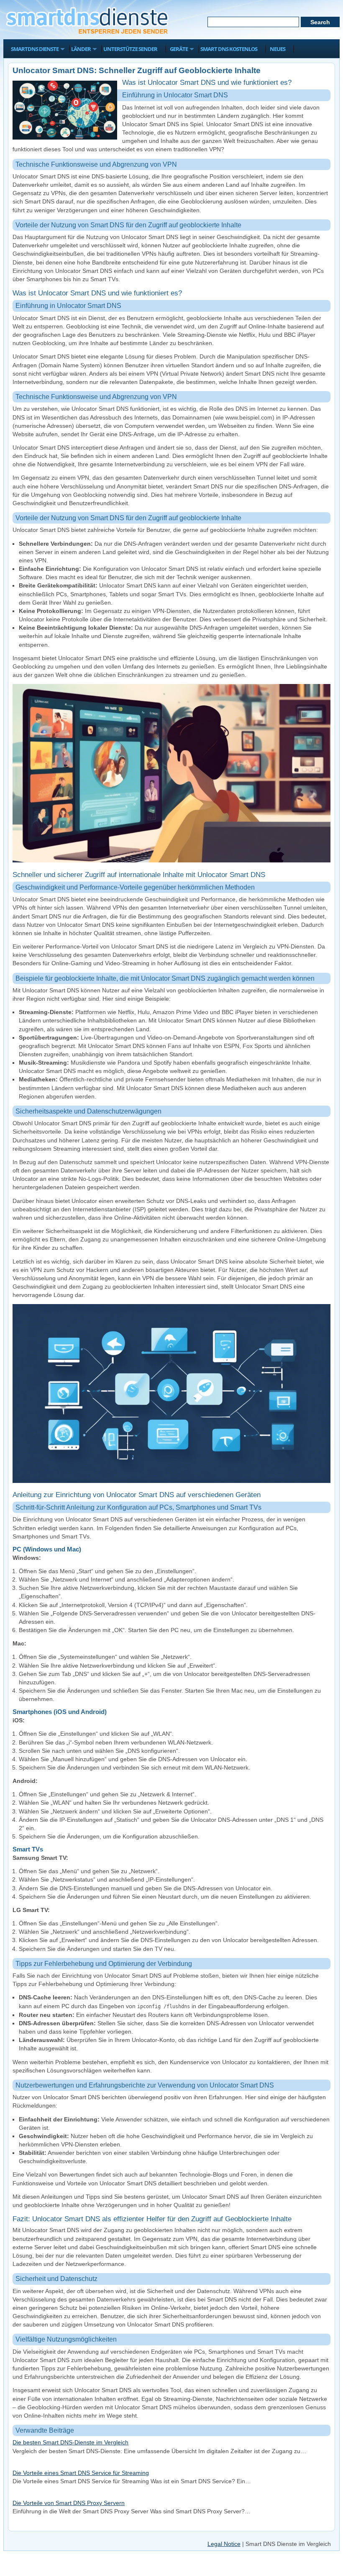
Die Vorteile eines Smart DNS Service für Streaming (81, 2473)
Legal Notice (224, 2544)
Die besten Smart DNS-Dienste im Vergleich (70, 2442)
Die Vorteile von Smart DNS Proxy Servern (69, 2503)
